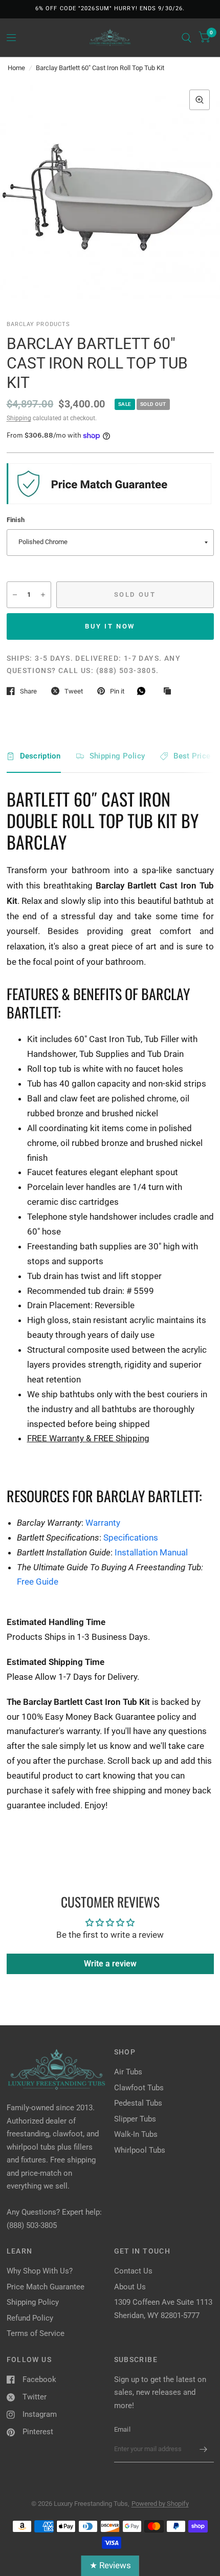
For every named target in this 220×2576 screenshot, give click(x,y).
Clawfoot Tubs (139, 2088)
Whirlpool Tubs (140, 2150)
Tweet (74, 691)
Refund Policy (30, 2318)
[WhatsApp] (144, 691)
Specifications (131, 1538)
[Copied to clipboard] (170, 691)
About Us (130, 2287)
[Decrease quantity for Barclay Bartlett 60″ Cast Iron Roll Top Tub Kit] (15, 595)
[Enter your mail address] (204, 2449)
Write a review (110, 1964)
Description (40, 756)
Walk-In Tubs (136, 2134)
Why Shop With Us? (40, 2271)
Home (16, 68)
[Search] (186, 38)
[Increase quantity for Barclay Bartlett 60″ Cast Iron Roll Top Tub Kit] (43, 595)
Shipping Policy (117, 756)
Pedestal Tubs (138, 2103)
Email (122, 2429)
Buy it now (110, 626)
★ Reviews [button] (110, 2565)
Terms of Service (36, 2333)
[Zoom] (200, 100)
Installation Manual (151, 1552)
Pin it (117, 691)
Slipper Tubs (135, 2119)
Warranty (103, 1523)
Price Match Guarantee (46, 2287)
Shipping (19, 418)
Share (28, 691)
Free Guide (38, 1582)
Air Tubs (128, 2072)
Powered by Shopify (160, 2504)
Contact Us (133, 2271)
